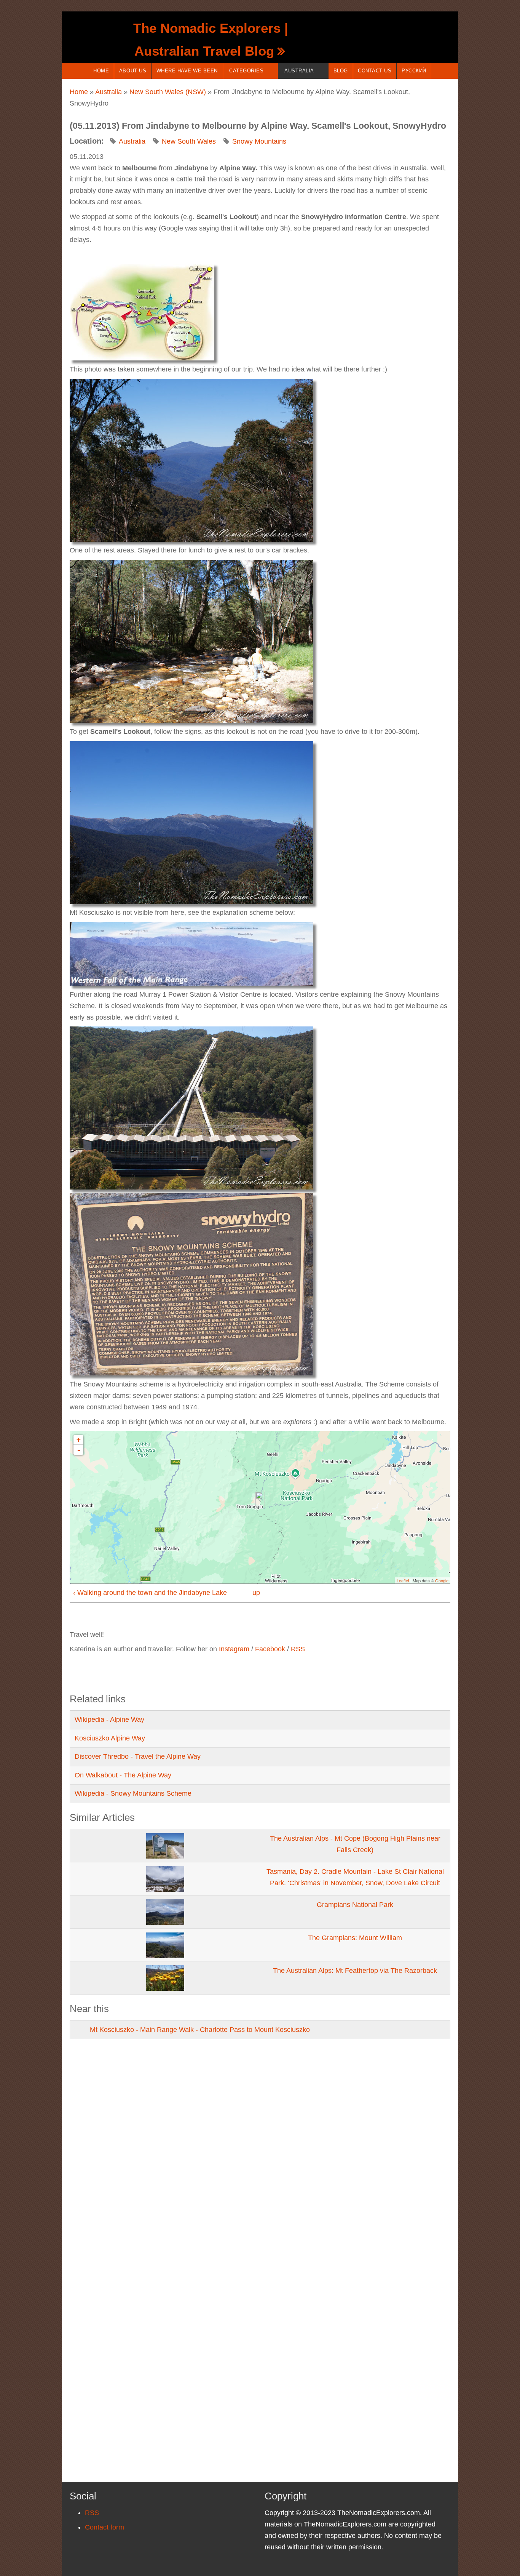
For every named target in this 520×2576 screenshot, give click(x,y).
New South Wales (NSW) (168, 92)
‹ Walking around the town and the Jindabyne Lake (150, 1593)
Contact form (104, 2527)
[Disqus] (260, 2153)
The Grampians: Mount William (355, 1938)
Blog (341, 71)
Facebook (270, 1649)
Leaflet (403, 1580)
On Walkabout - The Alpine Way (123, 1775)
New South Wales (189, 141)
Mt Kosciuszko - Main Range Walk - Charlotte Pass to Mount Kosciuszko (200, 2030)
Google (442, 1580)
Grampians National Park (355, 1905)
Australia (299, 71)
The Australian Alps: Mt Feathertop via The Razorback (355, 1971)
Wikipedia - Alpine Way (109, 1719)
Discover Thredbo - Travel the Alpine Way (138, 1756)
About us (133, 71)
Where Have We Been (187, 71)
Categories (246, 71)
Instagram (234, 1649)
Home (101, 71)
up (256, 1593)
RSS (298, 1649)
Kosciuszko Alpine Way (110, 1738)
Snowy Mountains (259, 141)
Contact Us (375, 71)
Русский (414, 71)
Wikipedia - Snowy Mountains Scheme (133, 1793)
